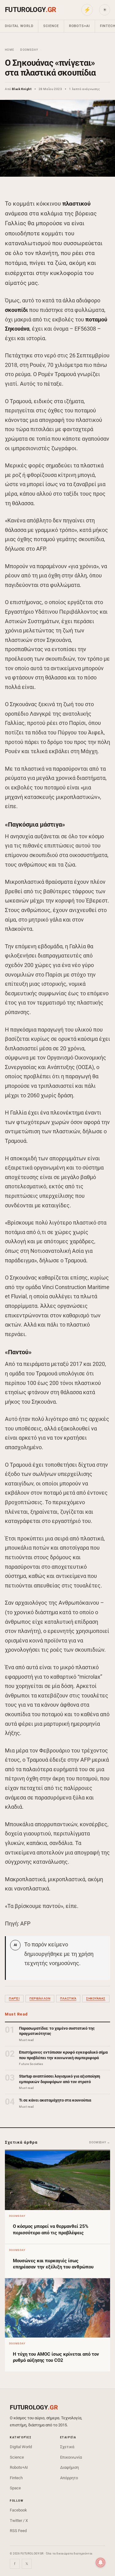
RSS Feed (18, 2531)
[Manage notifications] (101, 2562)
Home (10, 50)
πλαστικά (68, 1998)
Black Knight (22, 89)
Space (15, 2488)
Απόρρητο (69, 2478)
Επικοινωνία (71, 2457)
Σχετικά (67, 2447)
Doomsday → (100, 2142)
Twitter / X (19, 2521)
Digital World (19, 26)
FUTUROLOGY (30, 10)
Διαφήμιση (69, 2467)
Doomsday (29, 50)
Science (51, 26)
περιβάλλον (40, 1998)
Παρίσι (14, 1998)
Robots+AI (79, 26)
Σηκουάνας (96, 1998)
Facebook (18, 2510)
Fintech (16, 2478)
